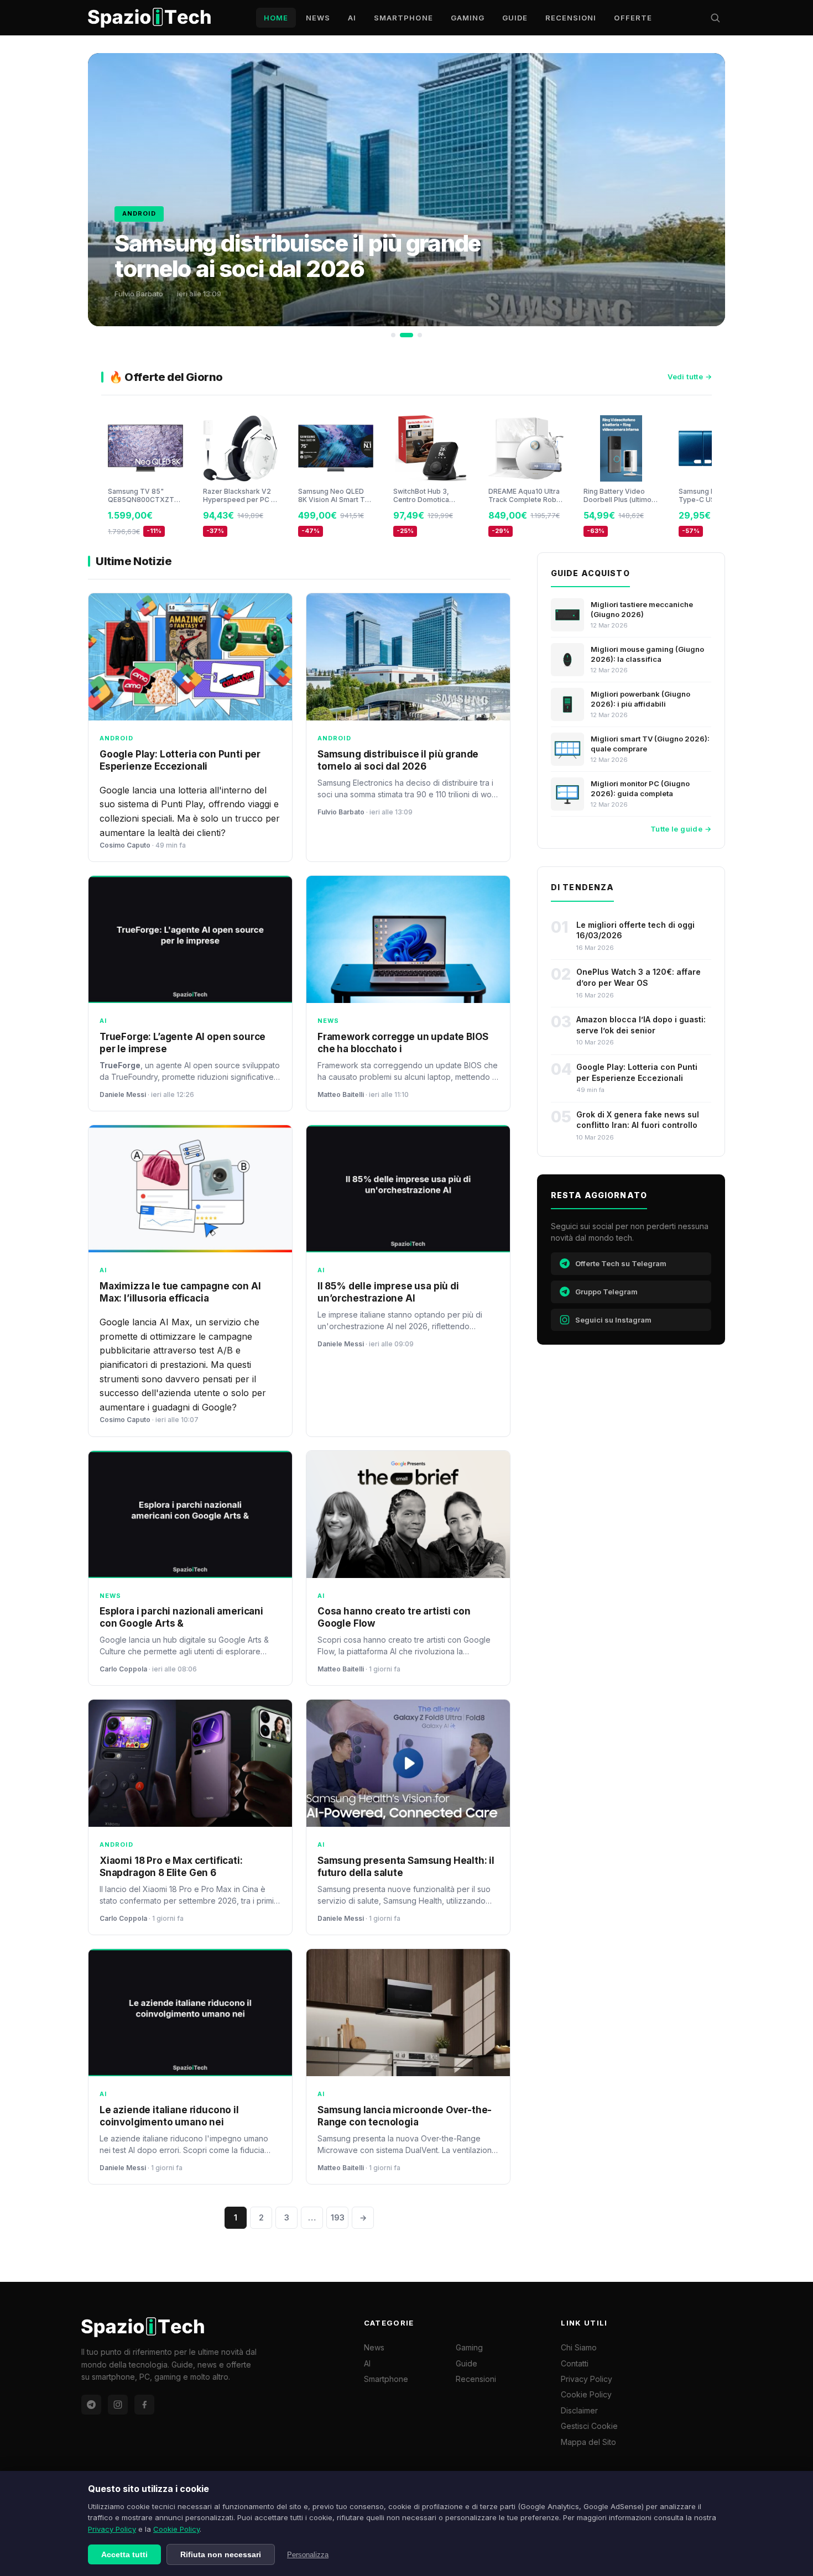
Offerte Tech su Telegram (621, 1263)
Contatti (575, 2363)
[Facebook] (144, 2405)
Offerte (633, 18)
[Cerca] (715, 18)
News (318, 18)
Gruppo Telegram (606, 1292)
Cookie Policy (176, 2529)
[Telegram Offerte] (91, 2405)
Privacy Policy (112, 2529)
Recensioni (571, 18)
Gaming (468, 18)
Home (276, 18)
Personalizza (308, 2555)
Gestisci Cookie (589, 2426)
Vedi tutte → (690, 377)
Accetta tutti (124, 2554)
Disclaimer (579, 2410)
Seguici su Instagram (613, 1320)
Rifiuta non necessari (221, 2554)
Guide (515, 18)
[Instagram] (118, 2405)
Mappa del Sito (588, 2442)
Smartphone (403, 18)
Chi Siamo (579, 2347)
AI (352, 18)
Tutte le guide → (681, 829)
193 (338, 2217)
